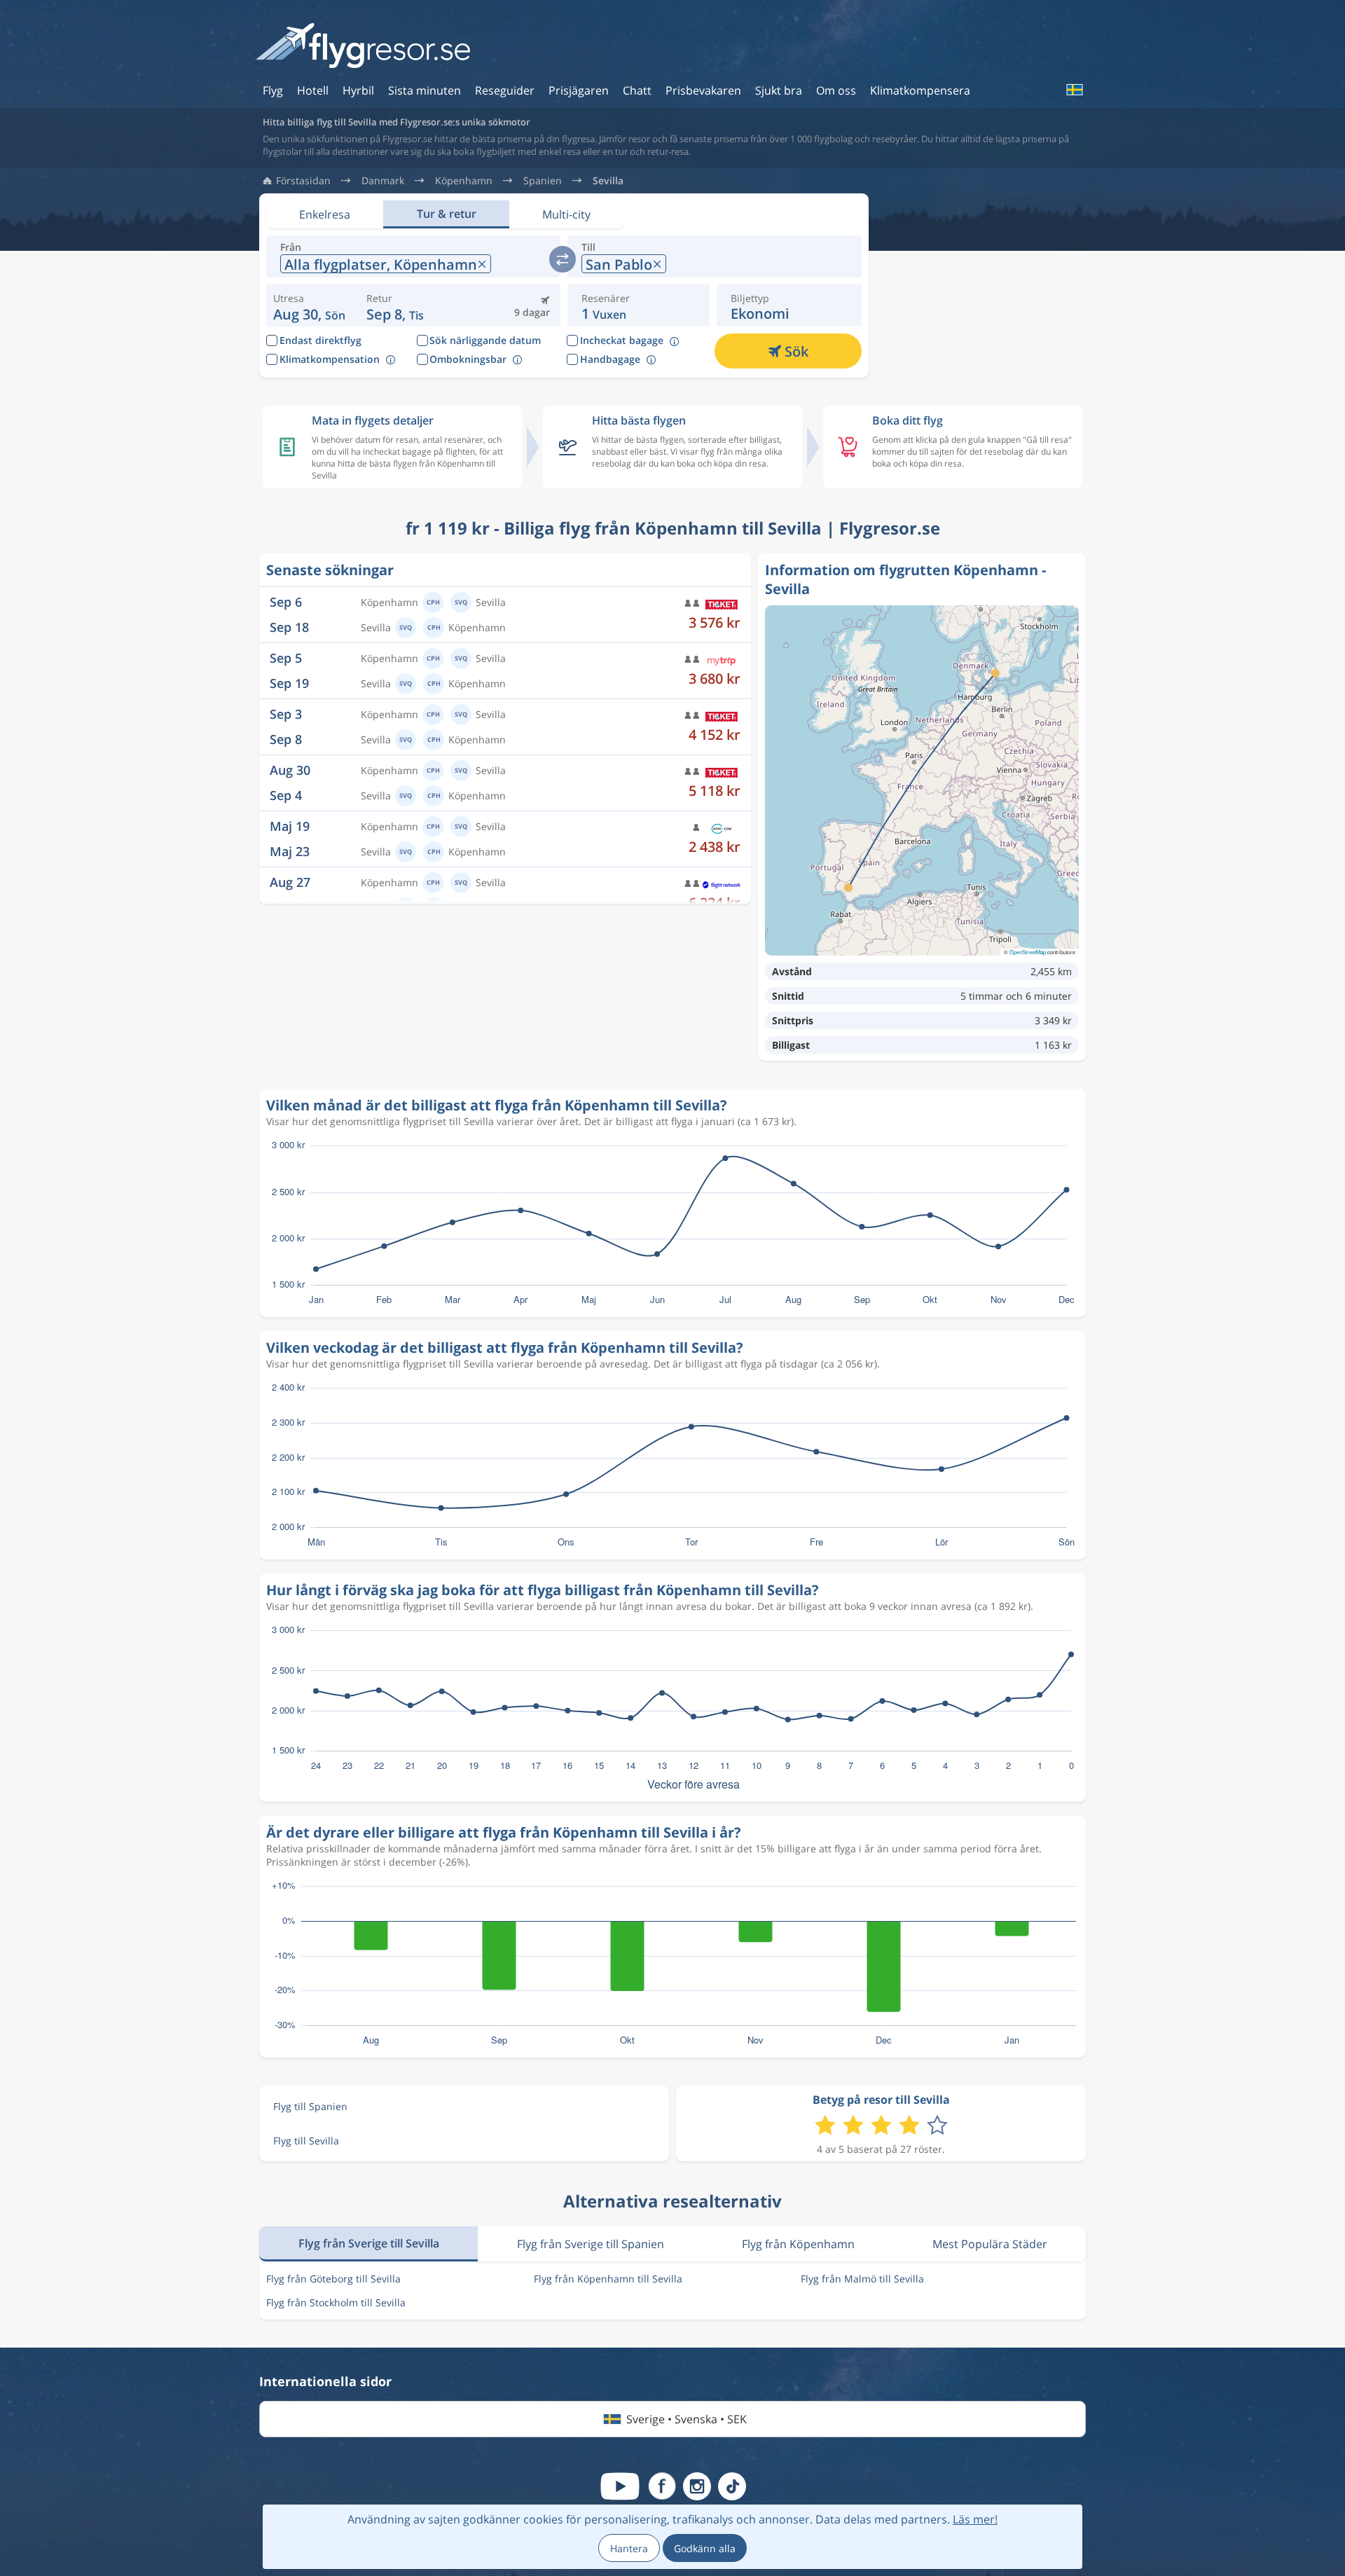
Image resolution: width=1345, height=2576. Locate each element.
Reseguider (505, 90)
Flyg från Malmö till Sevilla (862, 2279)
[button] (398, 305)
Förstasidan (303, 181)
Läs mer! (975, 2519)
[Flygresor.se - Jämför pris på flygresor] (363, 47)
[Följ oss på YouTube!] (620, 2486)
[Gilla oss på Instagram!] (697, 2486)
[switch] (563, 259)
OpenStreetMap (1028, 952)
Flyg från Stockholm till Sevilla (336, 2302)
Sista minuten (425, 90)
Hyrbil (358, 90)
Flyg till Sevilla (306, 2141)
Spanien (543, 181)
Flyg (273, 90)
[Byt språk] (1074, 90)
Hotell (313, 90)
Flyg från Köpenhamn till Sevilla (608, 2279)
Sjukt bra (779, 90)
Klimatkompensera (920, 90)
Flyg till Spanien (310, 2106)
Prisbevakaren (703, 90)
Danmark (383, 181)
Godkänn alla (705, 2548)
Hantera (629, 2548)
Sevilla (608, 181)
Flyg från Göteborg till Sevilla (333, 2279)
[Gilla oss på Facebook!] (662, 2486)
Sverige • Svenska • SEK (687, 2419)
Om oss (836, 90)
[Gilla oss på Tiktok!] (732, 2486)
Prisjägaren (579, 90)
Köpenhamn (464, 181)
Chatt (637, 90)
